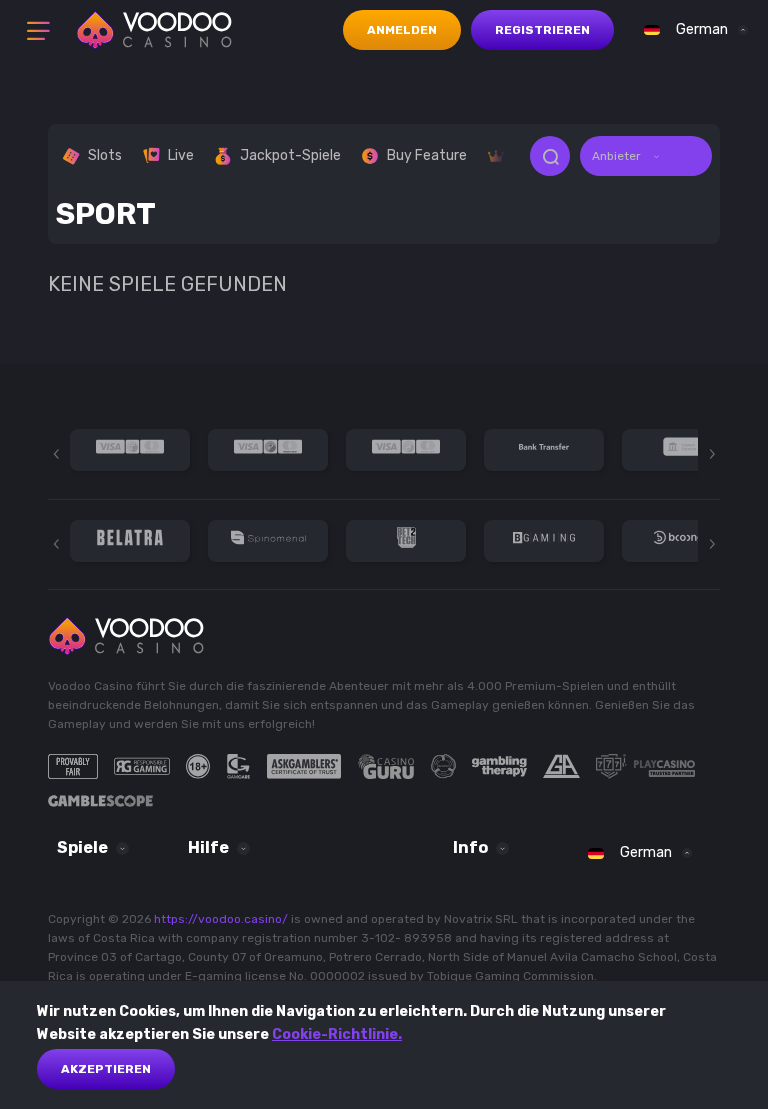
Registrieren (542, 30)
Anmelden (402, 30)
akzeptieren (106, 1069)
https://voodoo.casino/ (221, 919)
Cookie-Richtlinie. (337, 1034)
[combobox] (691, 30)
